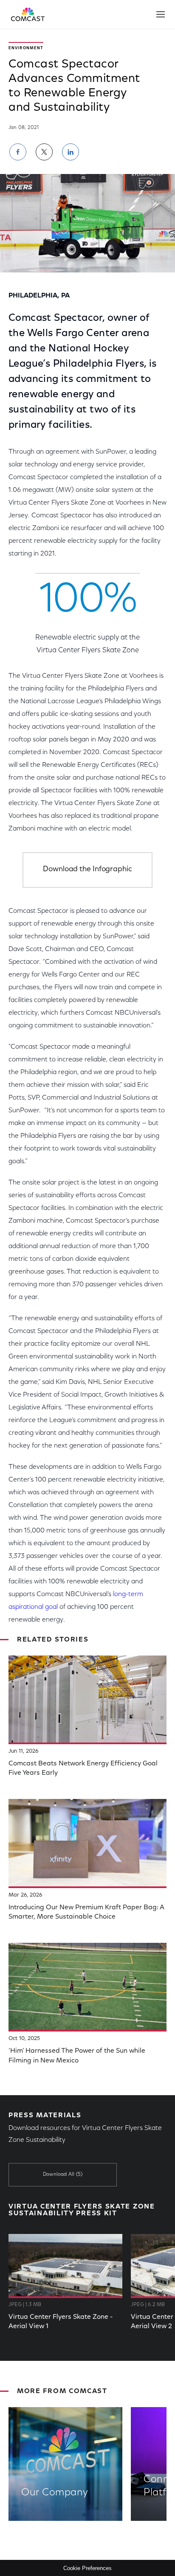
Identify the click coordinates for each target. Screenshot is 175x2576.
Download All (63, 2175)
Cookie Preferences (87, 2568)
